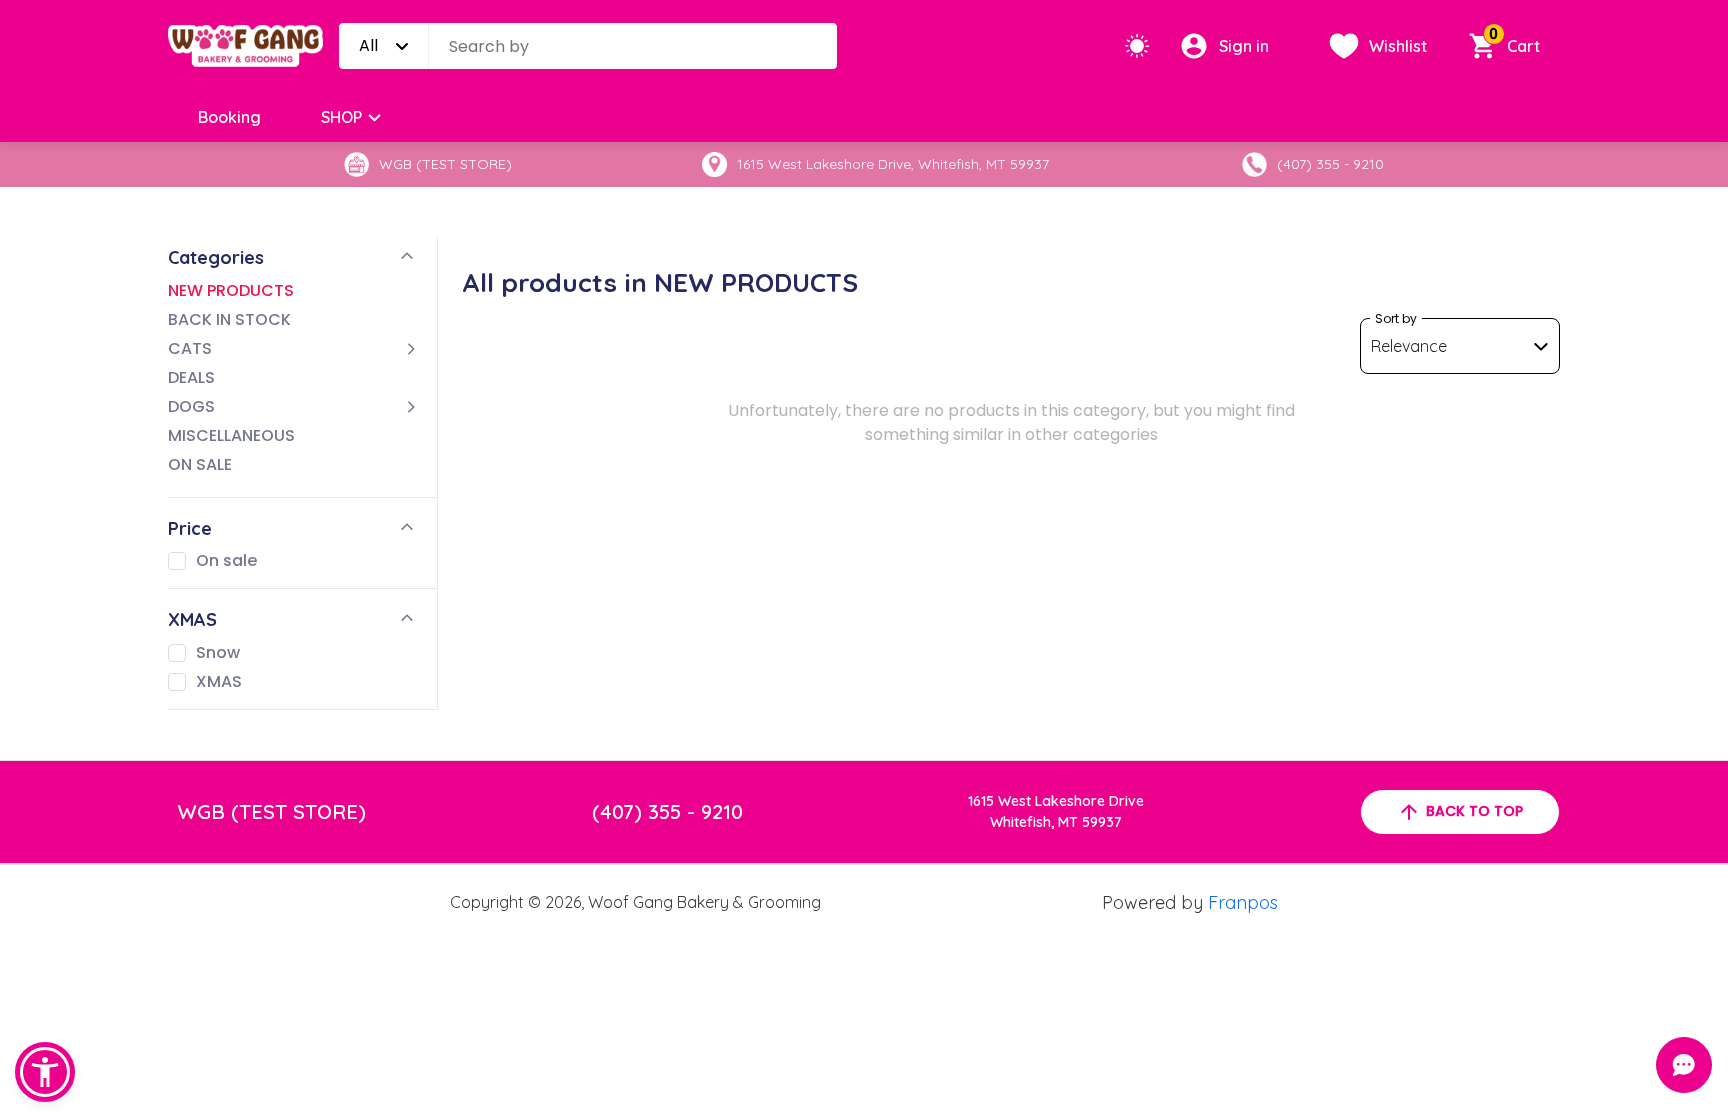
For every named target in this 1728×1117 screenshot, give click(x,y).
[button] (45, 1072)
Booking (229, 117)
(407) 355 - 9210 (667, 811)
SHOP (341, 117)
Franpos (1243, 902)
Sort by (1396, 318)
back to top (1474, 811)
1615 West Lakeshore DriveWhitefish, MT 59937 (1056, 811)
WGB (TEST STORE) (272, 811)
